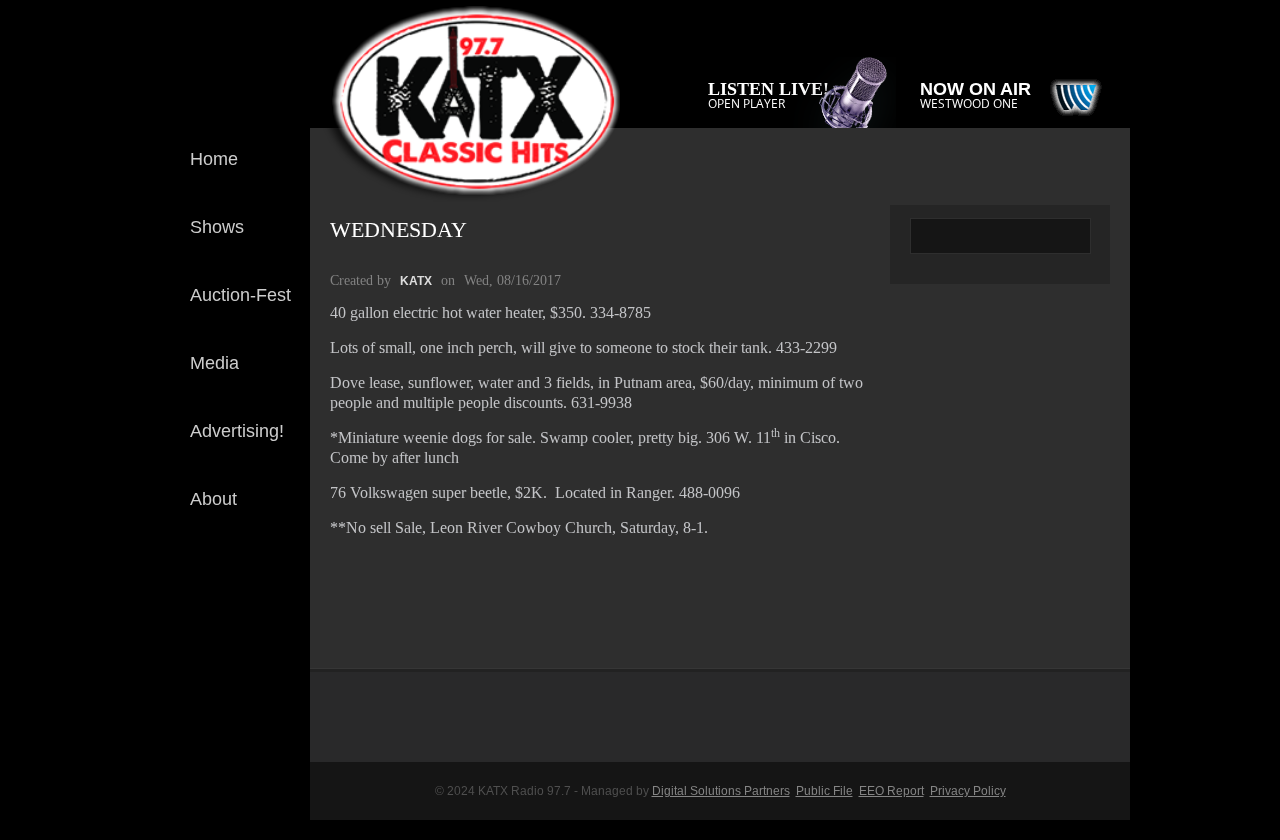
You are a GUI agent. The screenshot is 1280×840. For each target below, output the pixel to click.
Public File (824, 791)
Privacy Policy (968, 791)
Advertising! (237, 431)
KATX (416, 281)
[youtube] (279, 654)
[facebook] (279, 588)
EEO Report (891, 791)
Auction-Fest (240, 295)
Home (214, 159)
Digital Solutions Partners (721, 791)
